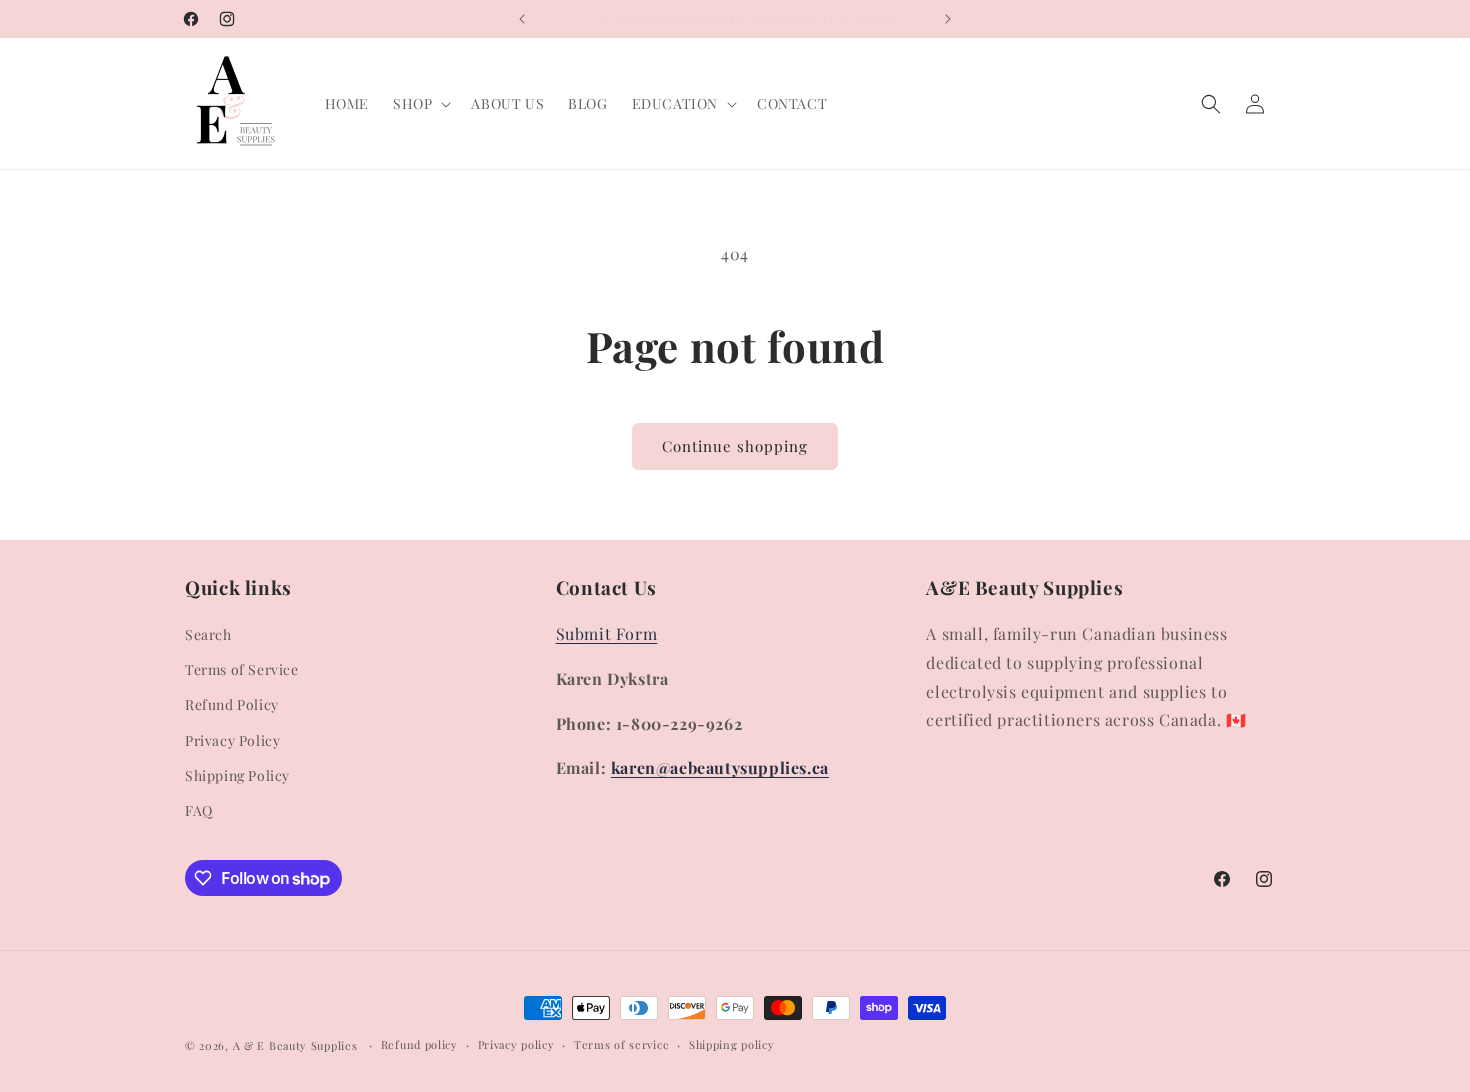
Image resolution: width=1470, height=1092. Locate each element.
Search (208, 634)
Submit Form (607, 633)
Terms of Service (242, 669)
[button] (420, 104)
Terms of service (621, 1044)
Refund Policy (232, 705)
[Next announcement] (948, 19)
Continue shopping (735, 446)
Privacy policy (516, 1044)
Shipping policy (732, 1044)
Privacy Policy (232, 740)
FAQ (199, 810)
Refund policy (419, 1044)
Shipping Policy (237, 775)
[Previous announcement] (522, 19)
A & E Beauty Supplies (295, 1045)
